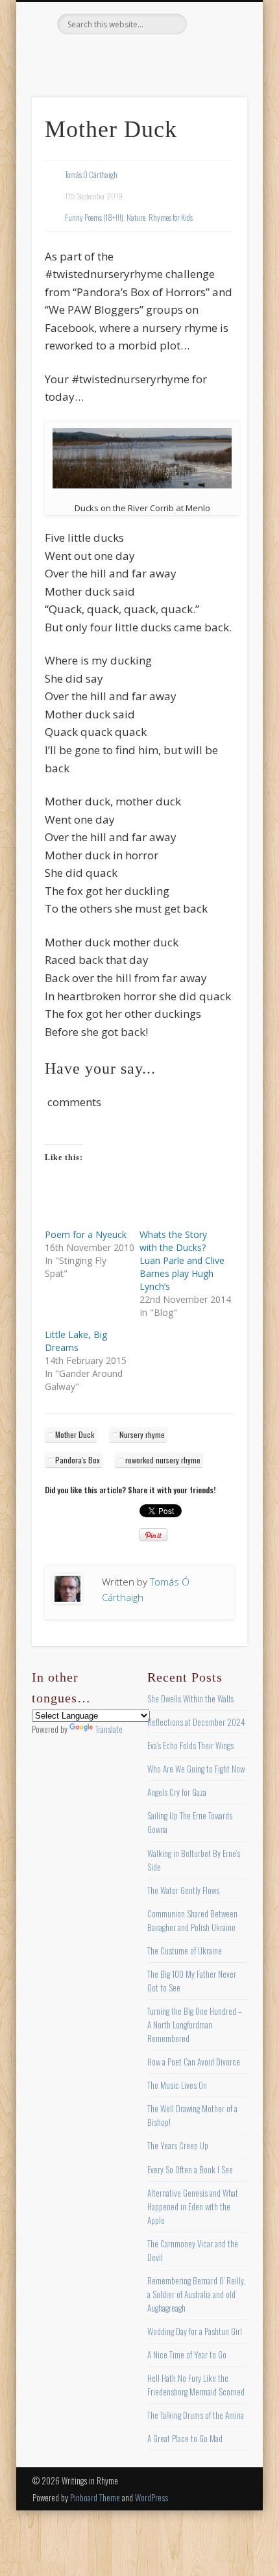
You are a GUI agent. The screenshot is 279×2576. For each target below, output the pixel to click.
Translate (109, 1729)
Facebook (84, 57)
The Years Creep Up (178, 2145)
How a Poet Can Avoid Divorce (194, 2062)
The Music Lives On (177, 2085)
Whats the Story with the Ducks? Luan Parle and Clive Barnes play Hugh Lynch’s (182, 1260)
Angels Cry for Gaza (177, 1792)
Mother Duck (75, 1434)
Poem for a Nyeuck (86, 1234)
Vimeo (164, 57)
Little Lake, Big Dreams (76, 1341)
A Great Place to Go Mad (185, 2438)
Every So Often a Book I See (190, 2169)
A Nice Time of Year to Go (187, 2355)
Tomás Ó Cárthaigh (91, 174)
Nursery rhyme (142, 1434)
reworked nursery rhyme (163, 1460)
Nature (136, 217)
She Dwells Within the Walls (190, 1698)
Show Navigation (215, 116)
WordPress (152, 2497)
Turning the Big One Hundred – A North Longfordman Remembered (195, 2025)
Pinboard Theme (95, 2497)
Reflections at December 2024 (196, 1722)
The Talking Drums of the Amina (196, 2415)
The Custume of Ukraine (185, 1951)
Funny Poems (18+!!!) (94, 217)
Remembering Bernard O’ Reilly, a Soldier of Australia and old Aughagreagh (197, 2294)
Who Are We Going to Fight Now (196, 1769)
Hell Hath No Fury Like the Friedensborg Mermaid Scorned (196, 2385)
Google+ (191, 57)
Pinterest (138, 57)
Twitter (111, 57)
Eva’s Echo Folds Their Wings (190, 1745)
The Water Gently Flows (183, 1890)
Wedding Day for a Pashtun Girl (195, 2331)
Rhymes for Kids (171, 217)
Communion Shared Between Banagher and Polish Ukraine (192, 1920)
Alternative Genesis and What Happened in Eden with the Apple (193, 2206)
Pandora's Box (78, 1460)
